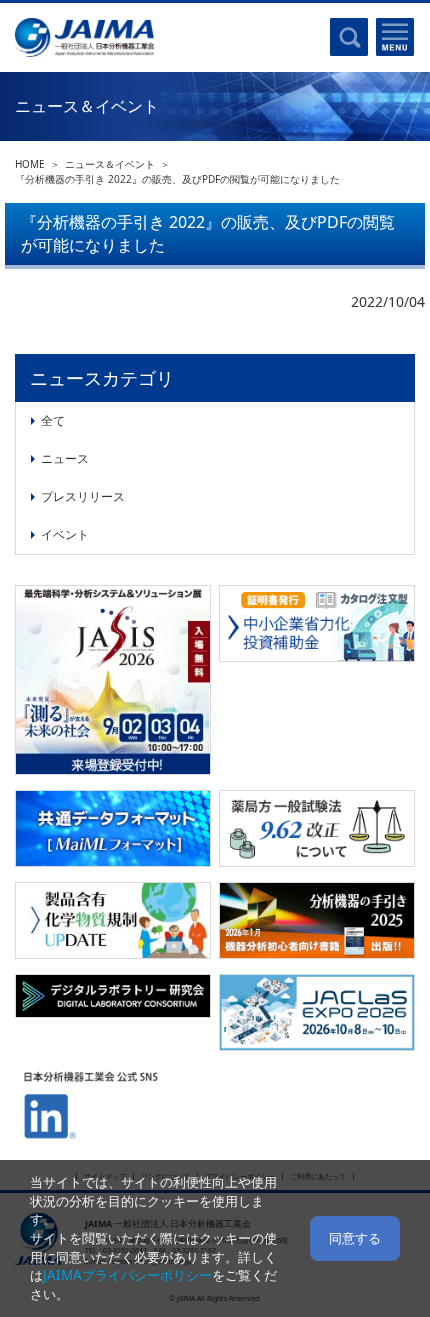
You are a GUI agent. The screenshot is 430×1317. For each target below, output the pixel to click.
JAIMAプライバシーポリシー (127, 1275)
